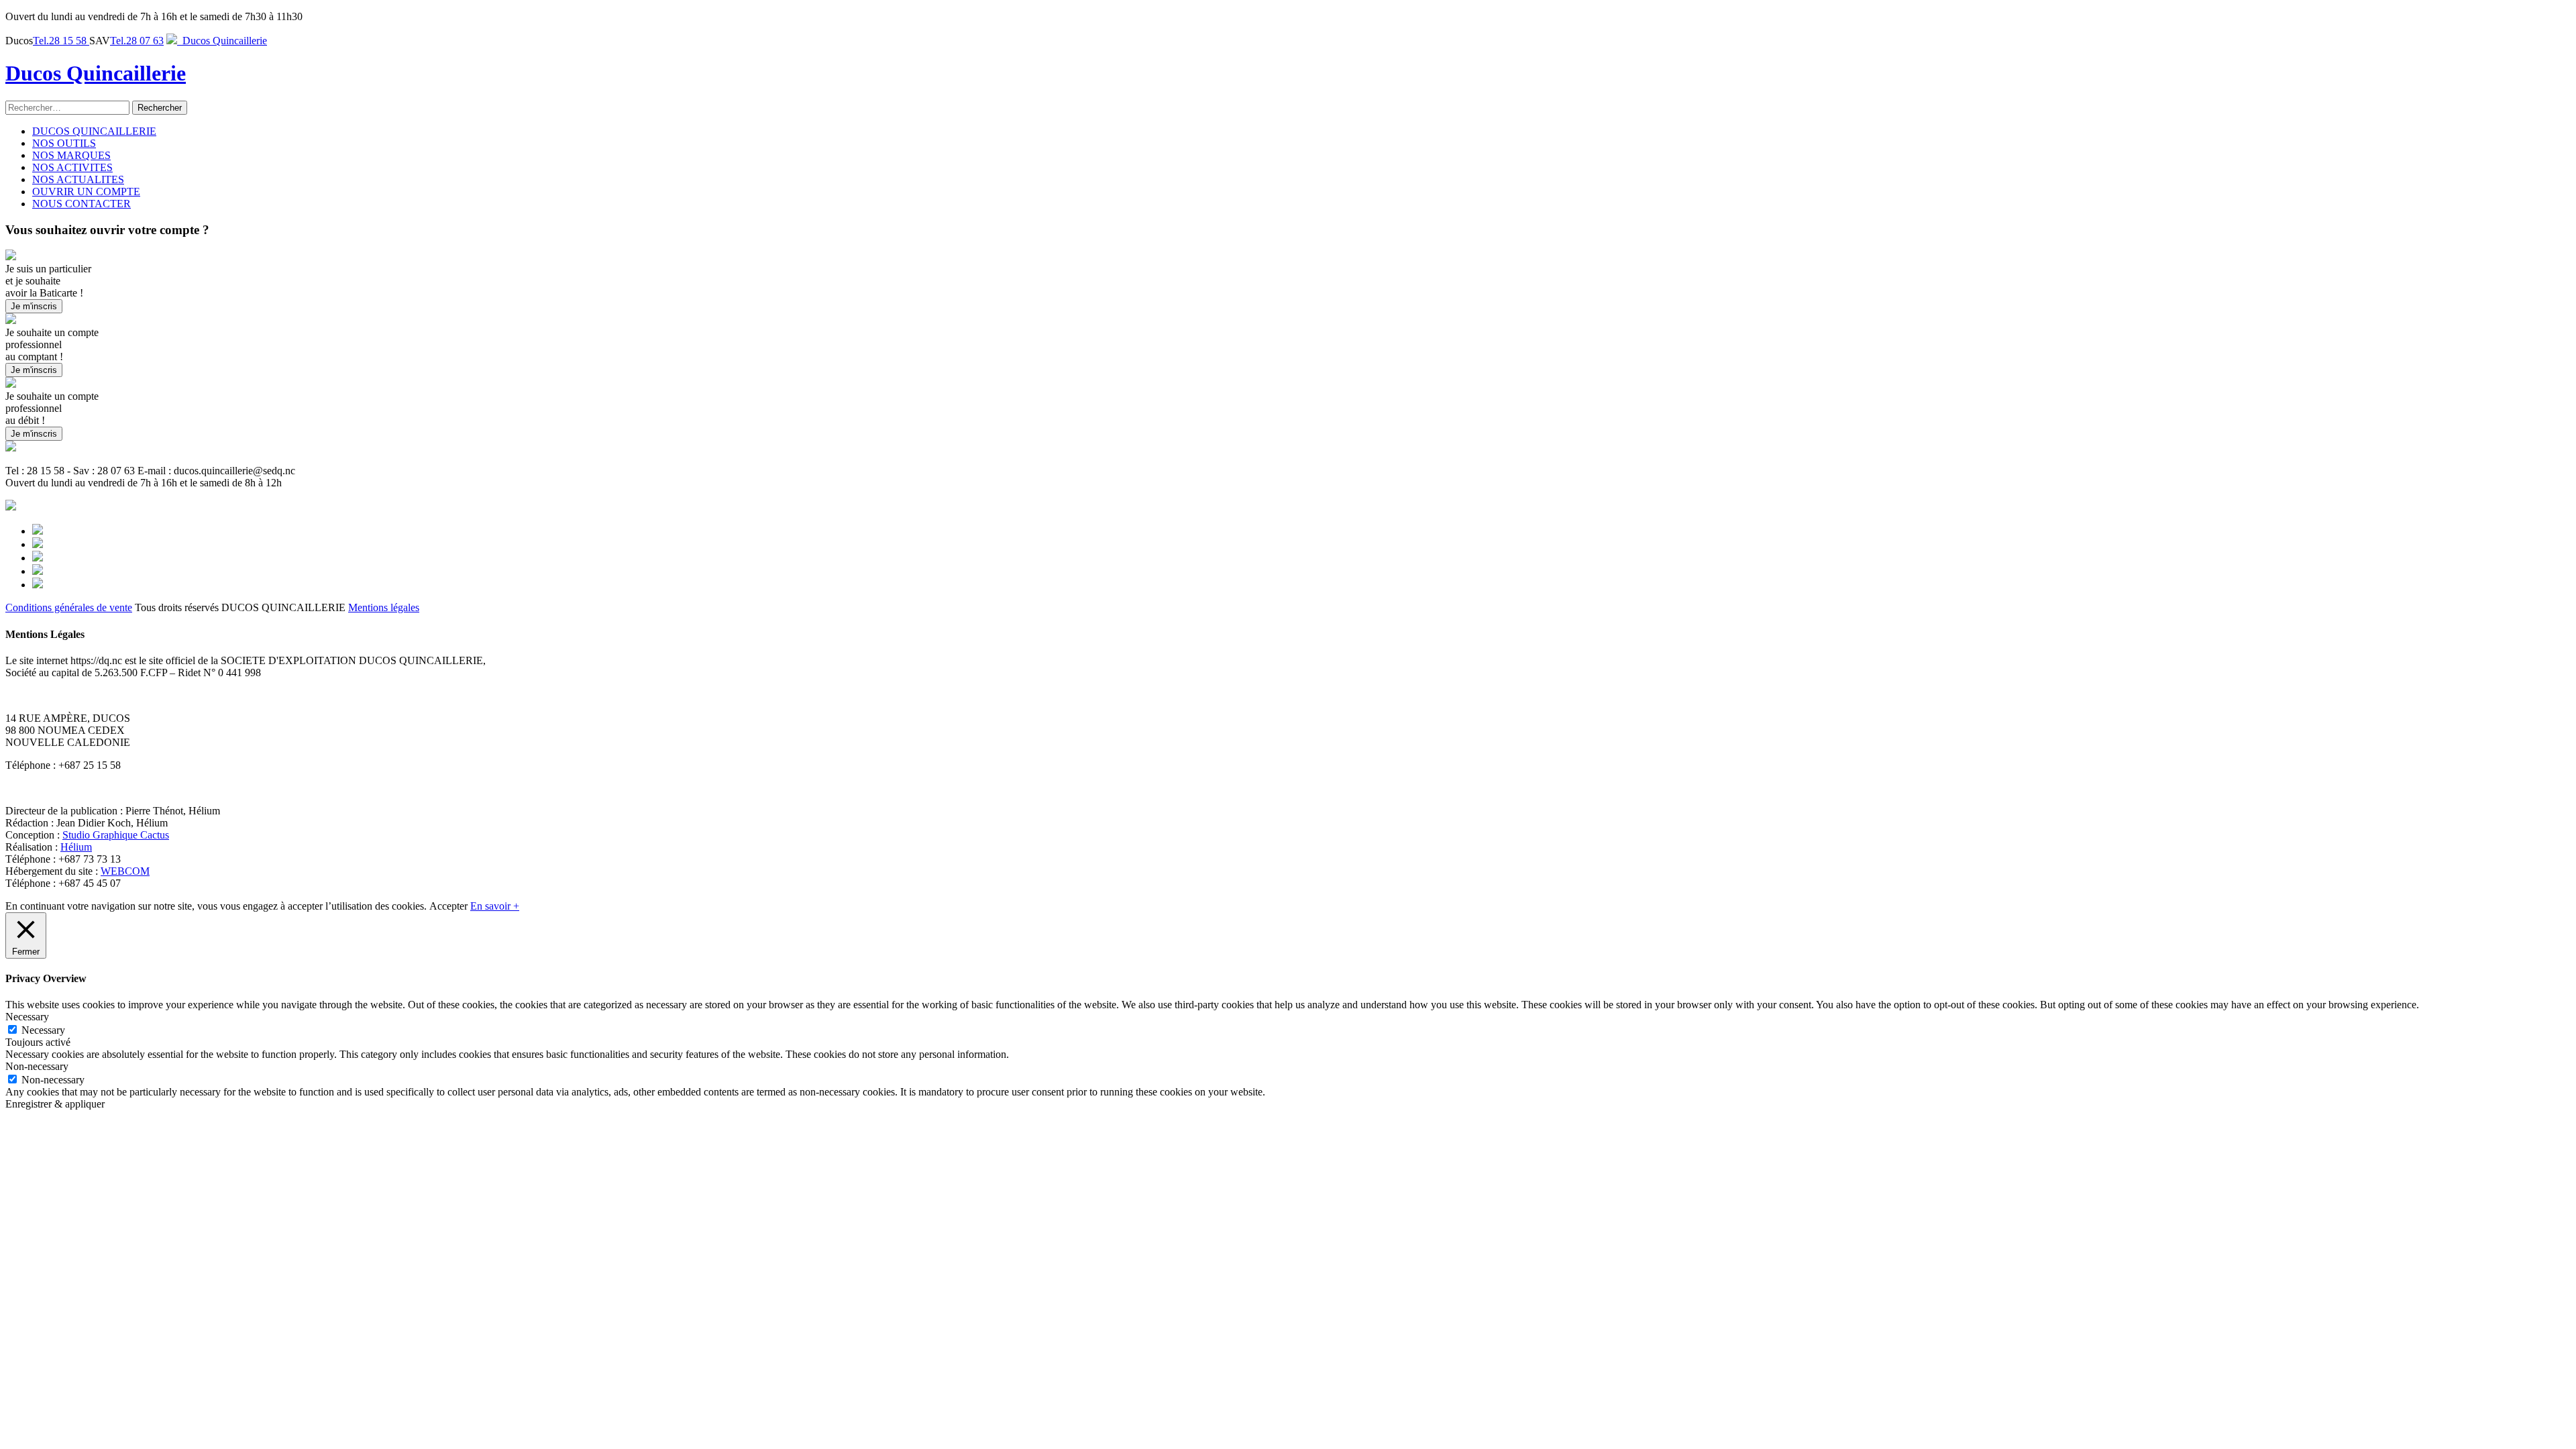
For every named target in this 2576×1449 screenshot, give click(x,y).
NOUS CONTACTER (82, 204)
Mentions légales (384, 607)
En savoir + (495, 906)
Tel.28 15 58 (61, 41)
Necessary (43, 1030)
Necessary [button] (27, 1017)
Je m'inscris (34, 306)
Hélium (76, 847)
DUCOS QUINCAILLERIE (94, 131)
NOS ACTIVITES (72, 167)
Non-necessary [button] (37, 1066)
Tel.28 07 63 (137, 41)
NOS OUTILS (64, 143)
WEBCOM (125, 871)
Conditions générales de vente (69, 607)
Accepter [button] (448, 906)
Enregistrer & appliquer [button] (55, 1104)
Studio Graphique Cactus (116, 835)
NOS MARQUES (71, 155)
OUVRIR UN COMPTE (86, 192)
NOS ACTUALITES (78, 179)
